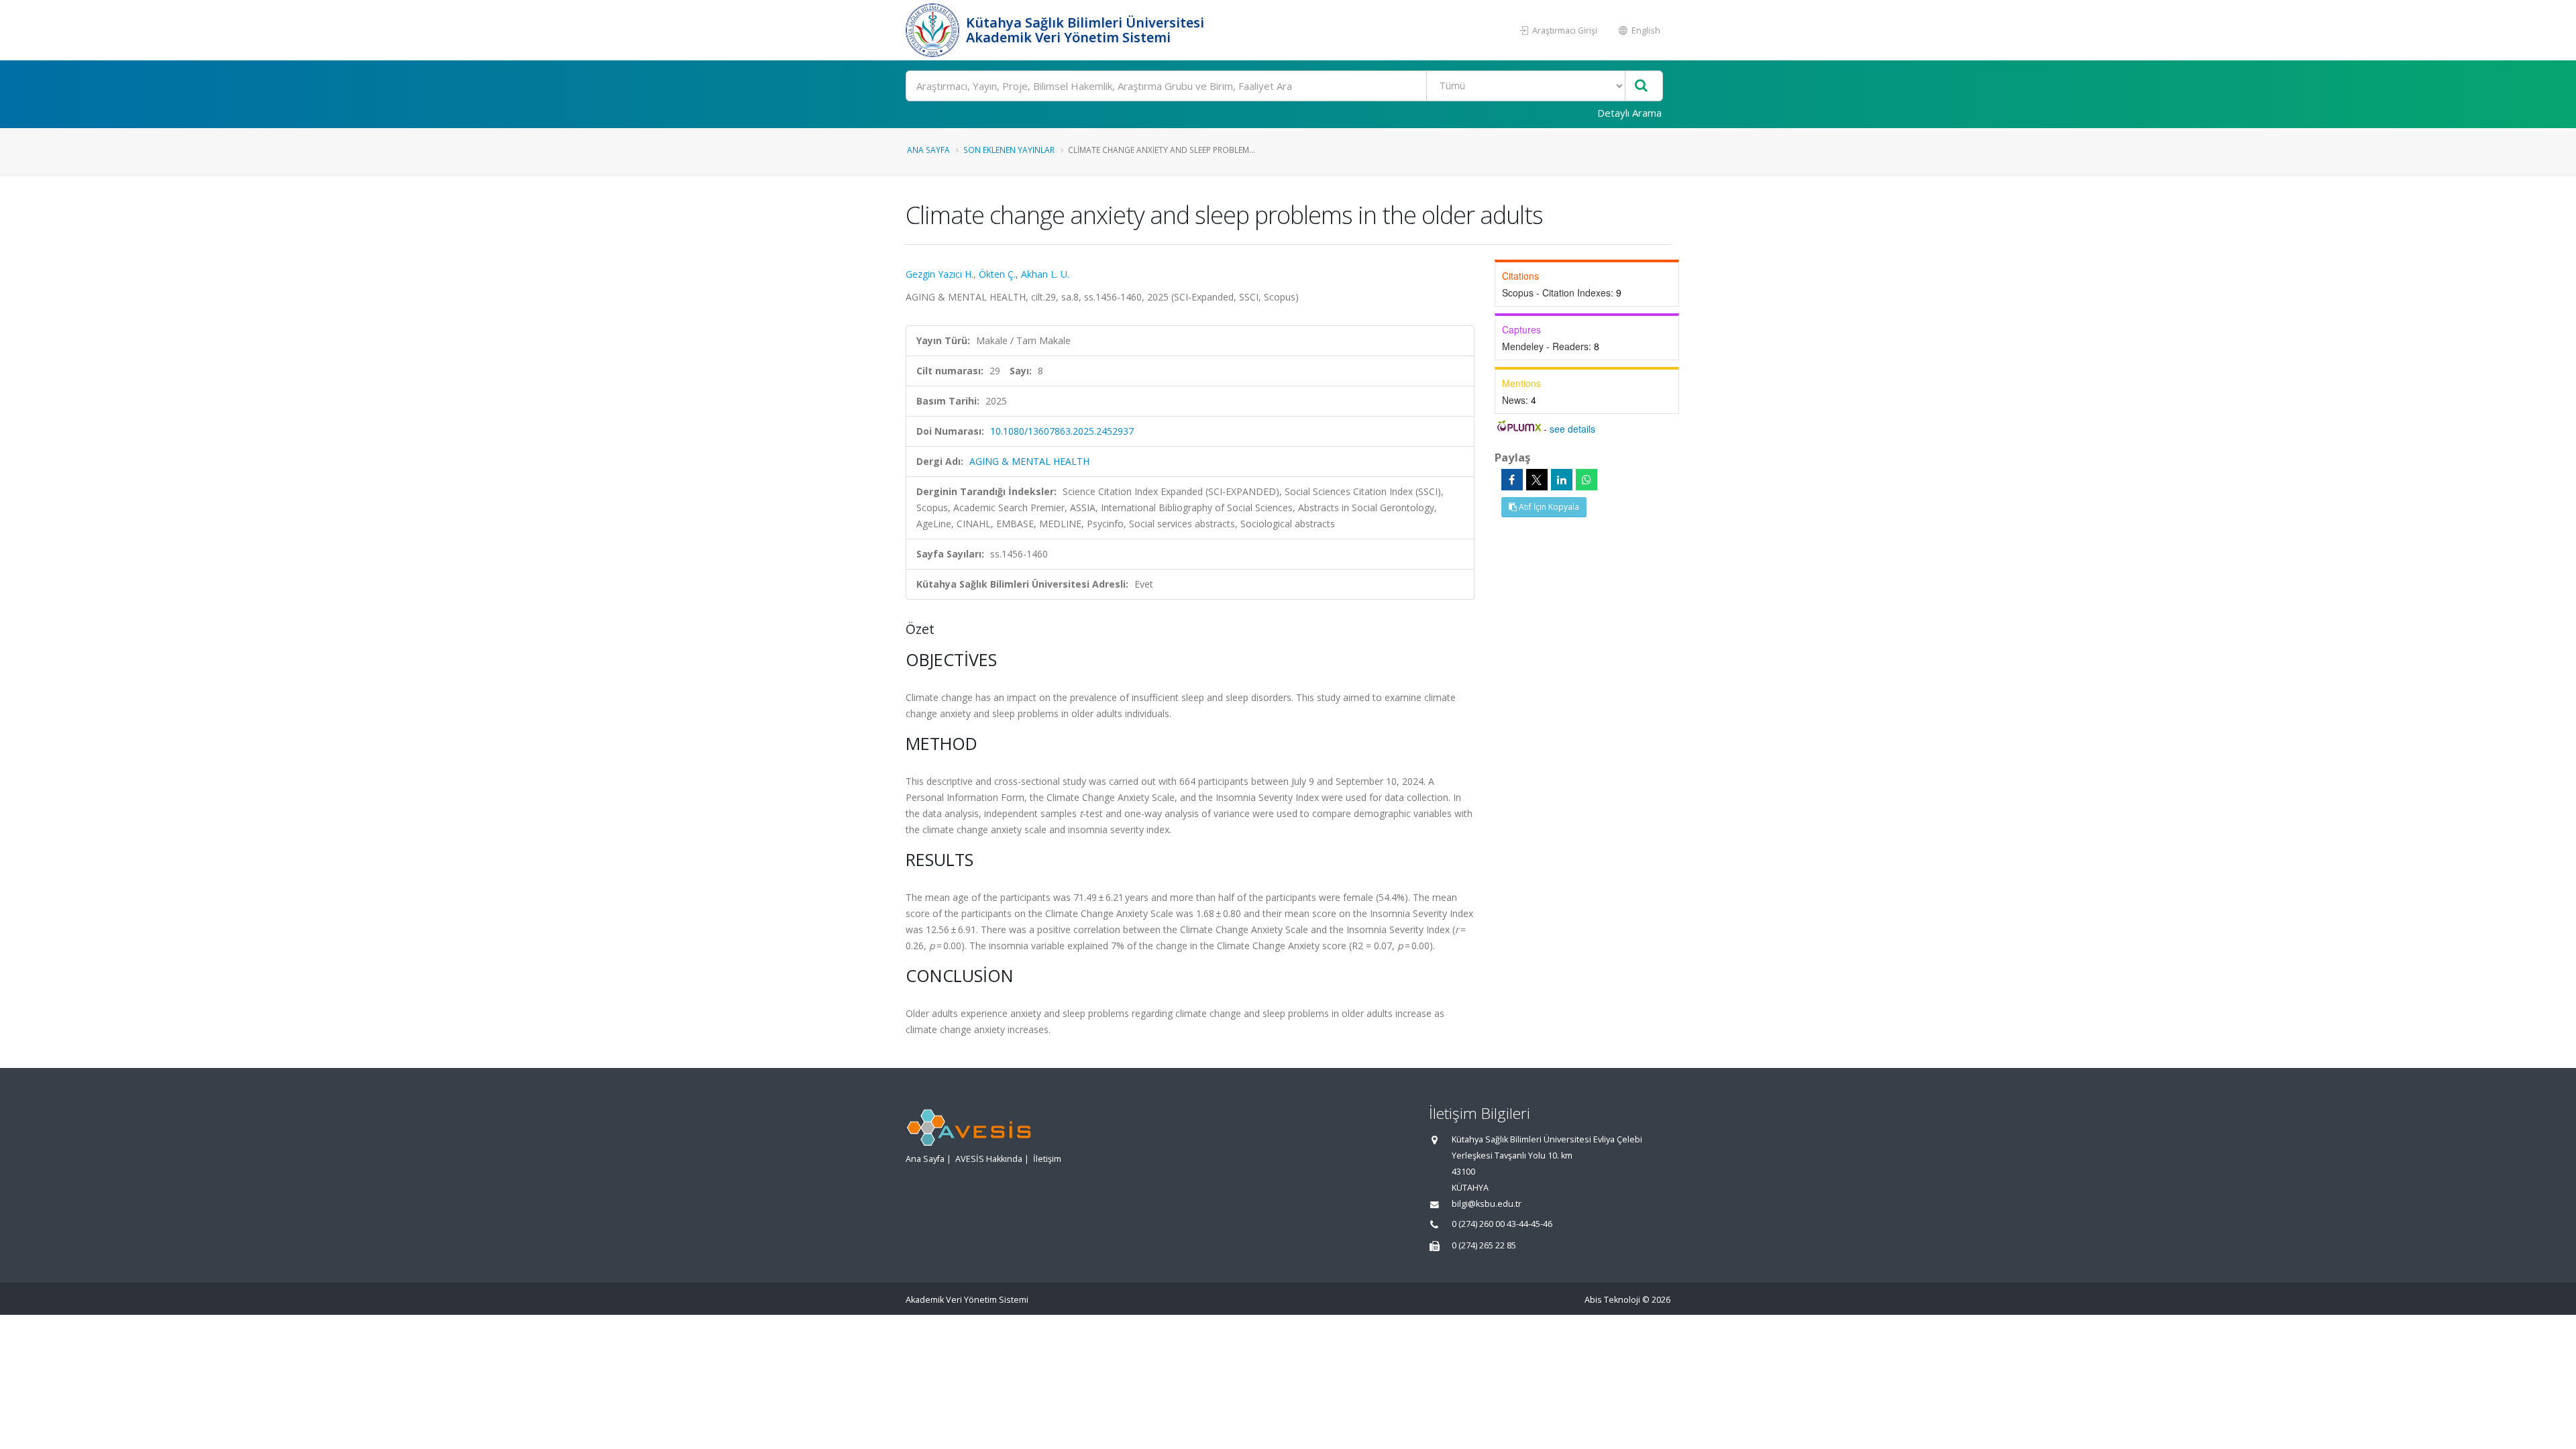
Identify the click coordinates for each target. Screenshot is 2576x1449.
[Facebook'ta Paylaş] (1512, 480)
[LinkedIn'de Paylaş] (1562, 480)
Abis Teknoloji (1612, 1300)
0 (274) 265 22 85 (1484, 1245)
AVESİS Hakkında (989, 1159)
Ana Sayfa (928, 150)
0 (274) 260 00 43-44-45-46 (1502, 1224)
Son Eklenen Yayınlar (1009, 150)
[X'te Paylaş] (1537, 480)
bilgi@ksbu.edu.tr (1487, 1204)
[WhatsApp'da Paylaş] (1587, 480)
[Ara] (1641, 86)
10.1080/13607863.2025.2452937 (1062, 431)
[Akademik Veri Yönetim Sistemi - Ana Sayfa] (934, 30)
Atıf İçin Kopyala (1548, 507)
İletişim (1047, 1159)
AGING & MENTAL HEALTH (1029, 461)
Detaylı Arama (1629, 113)
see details (1572, 429)
